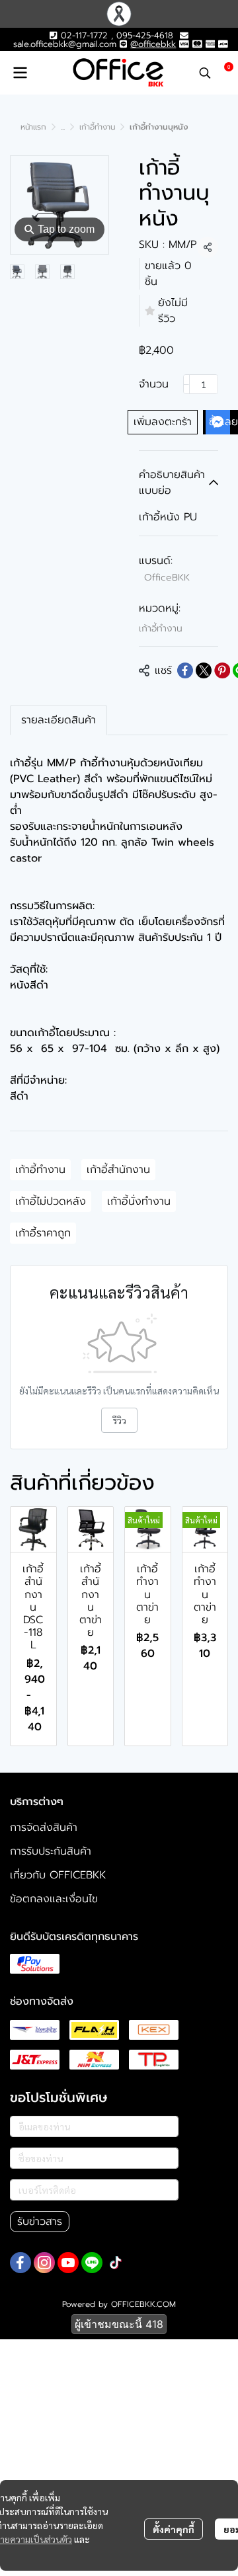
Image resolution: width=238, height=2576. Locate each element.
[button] (205, 73)
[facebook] (20, 2263)
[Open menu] (20, 73)
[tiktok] (116, 2263)
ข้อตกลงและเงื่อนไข (54, 1899)
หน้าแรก (33, 127)
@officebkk (153, 44)
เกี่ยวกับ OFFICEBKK (58, 1875)
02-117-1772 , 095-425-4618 (115, 35)
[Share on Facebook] (185, 670)
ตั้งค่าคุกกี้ (174, 2529)
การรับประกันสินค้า (51, 1851)
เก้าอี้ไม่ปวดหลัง (51, 1201)
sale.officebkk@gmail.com (65, 44)
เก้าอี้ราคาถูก (43, 1233)
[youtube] (68, 2263)
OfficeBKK (167, 578)
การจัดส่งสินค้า (44, 1828)
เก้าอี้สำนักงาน (118, 1170)
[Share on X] (204, 670)
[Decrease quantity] (186, 384)
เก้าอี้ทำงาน (97, 127)
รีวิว (119, 1420)
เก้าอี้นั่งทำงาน (139, 1201)
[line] (92, 2263)
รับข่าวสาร (40, 2222)
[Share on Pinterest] (222, 670)
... (63, 127)
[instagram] (44, 2263)
